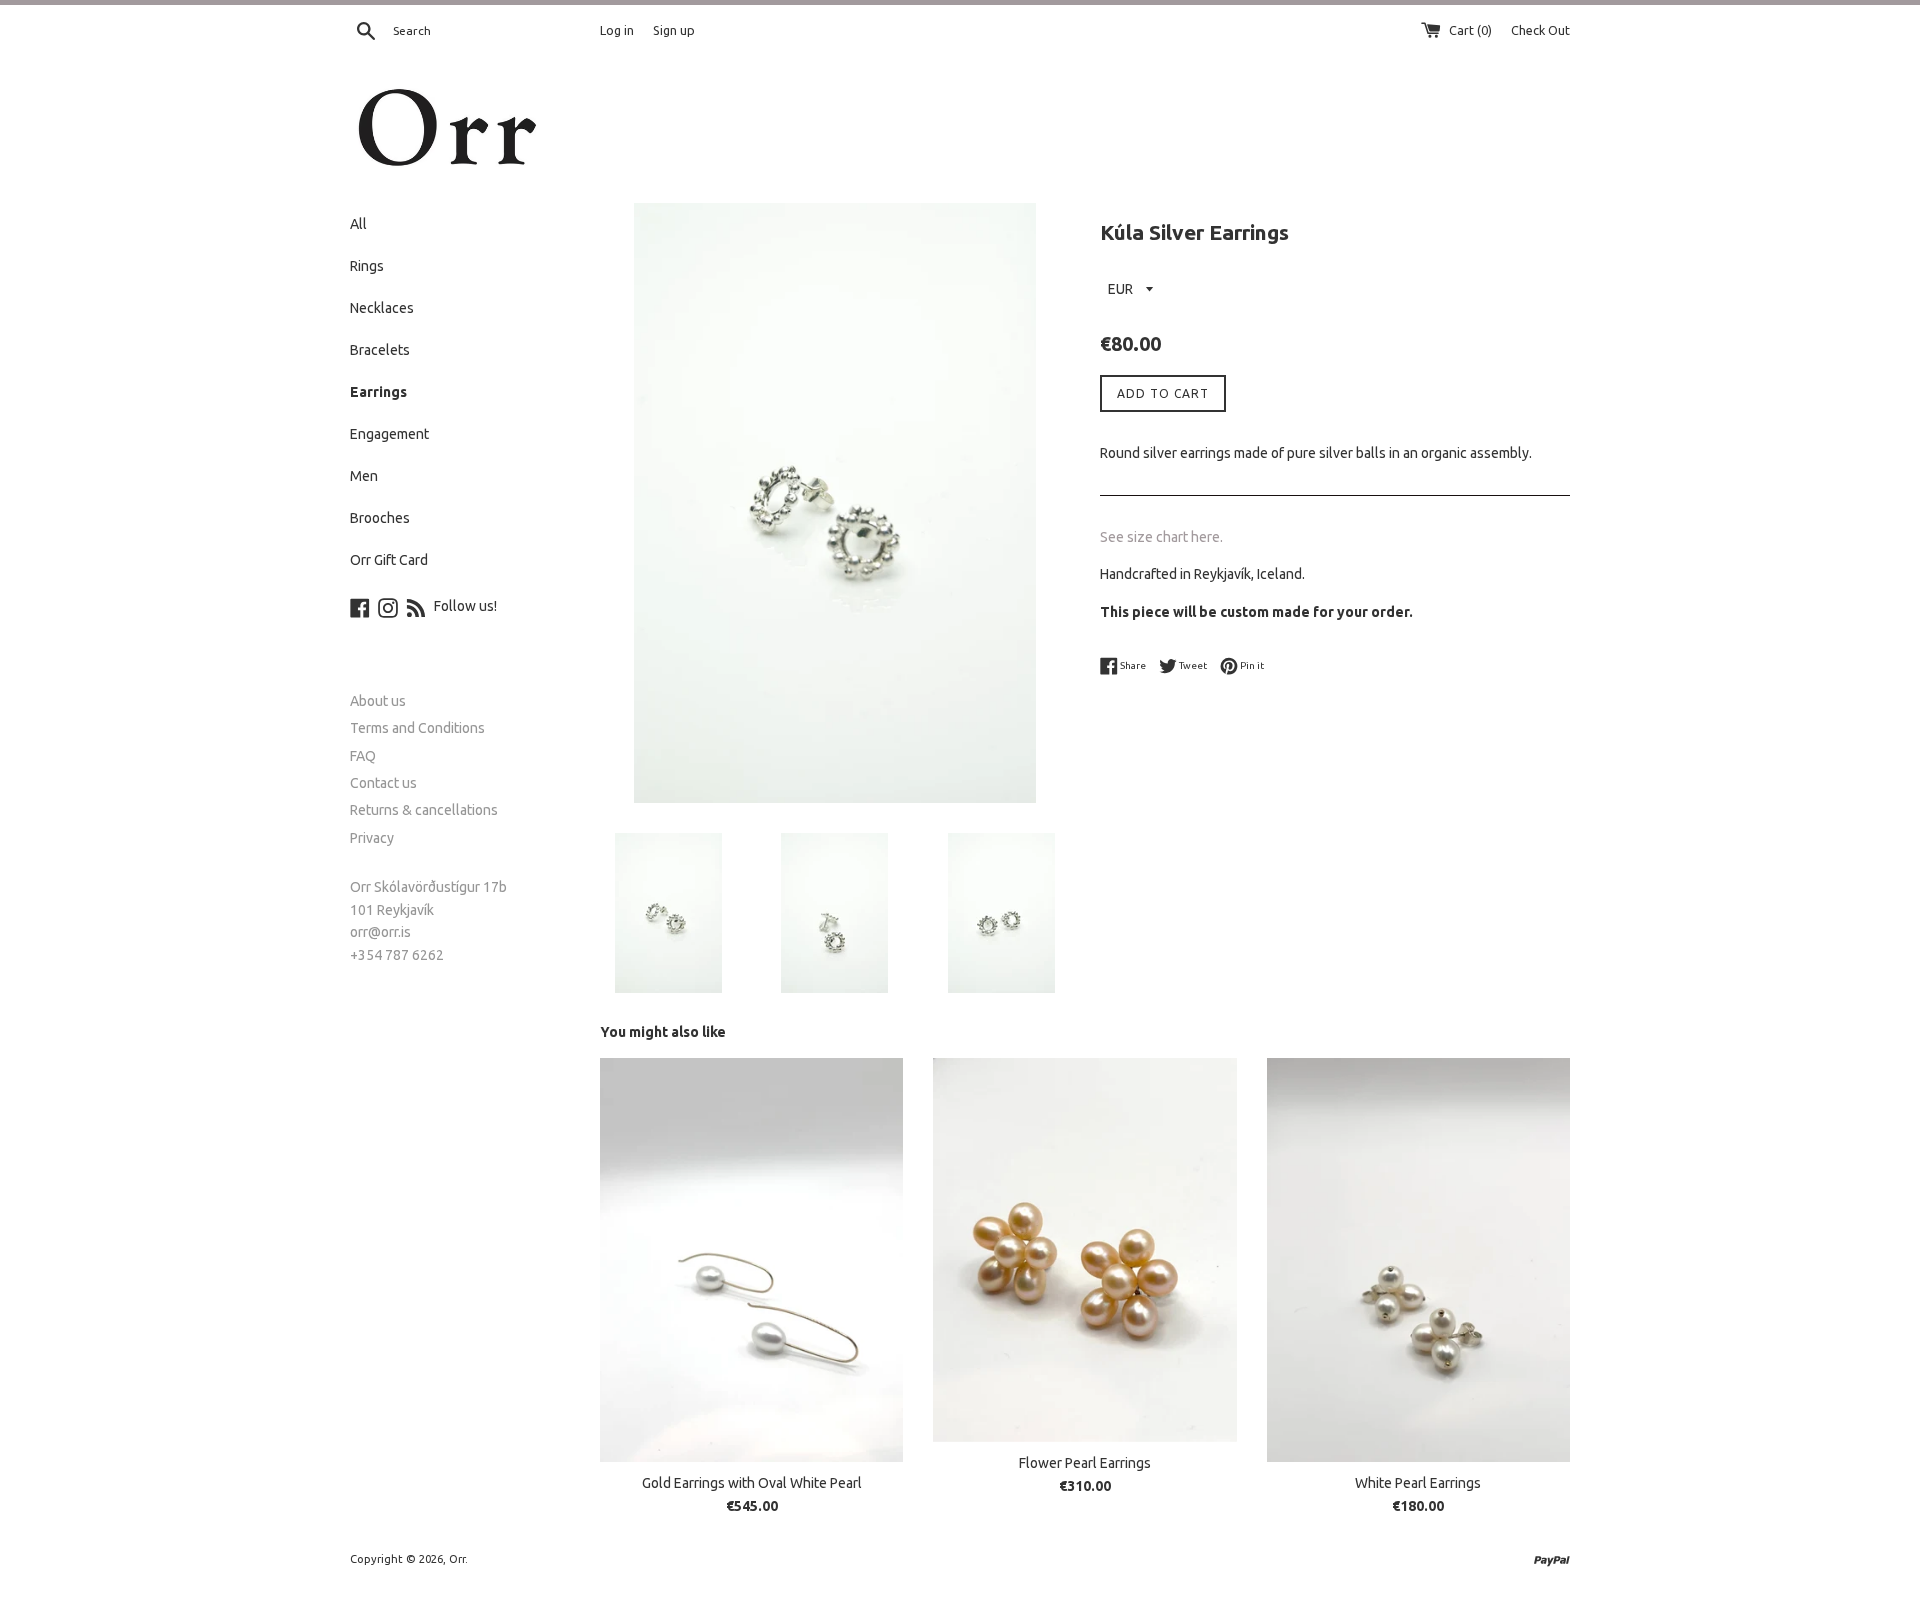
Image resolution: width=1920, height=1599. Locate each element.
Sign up (674, 30)
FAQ (363, 756)
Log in (617, 30)
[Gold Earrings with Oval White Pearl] (751, 1260)
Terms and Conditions (417, 728)
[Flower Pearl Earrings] (1084, 1250)
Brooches (380, 518)
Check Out (1540, 30)
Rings (367, 266)
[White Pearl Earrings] (1418, 1260)
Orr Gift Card (389, 560)
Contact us (383, 783)
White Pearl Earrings (1418, 1483)
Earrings (378, 392)
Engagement (389, 434)
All (358, 224)
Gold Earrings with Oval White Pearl (752, 1483)
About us (378, 701)
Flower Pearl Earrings (1085, 1463)
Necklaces (382, 308)
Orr (457, 1559)
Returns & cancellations (424, 810)
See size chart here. (1161, 537)
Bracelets (380, 350)
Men (364, 476)
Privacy (372, 838)
